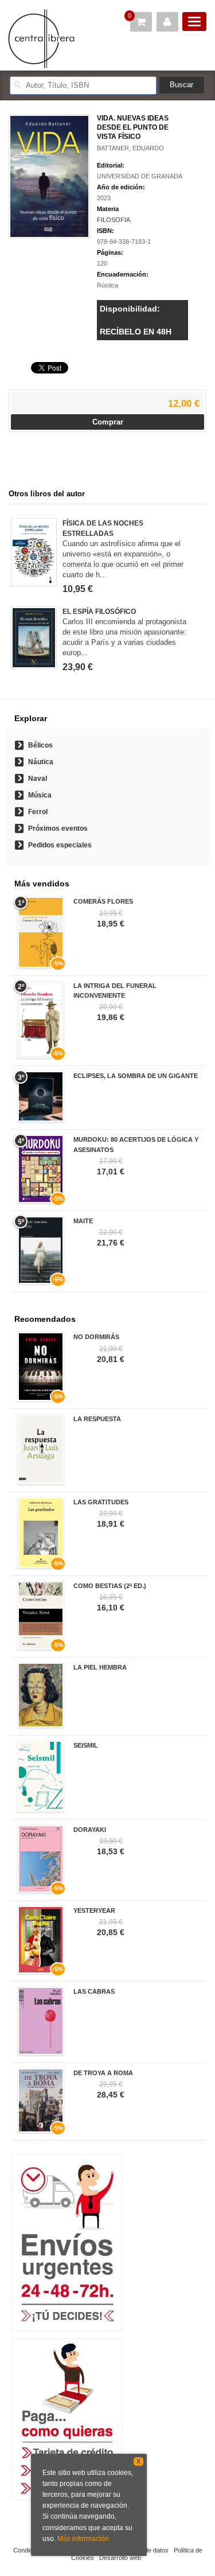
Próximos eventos (58, 828)
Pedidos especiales (60, 845)
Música (40, 795)
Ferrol (38, 812)
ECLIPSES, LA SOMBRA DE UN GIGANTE (136, 1076)
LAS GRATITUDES (101, 1502)
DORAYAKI (90, 1830)
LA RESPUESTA (97, 1419)
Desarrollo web (120, 2558)
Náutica (41, 762)
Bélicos (40, 745)
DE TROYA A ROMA (103, 2073)
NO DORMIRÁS (96, 1337)
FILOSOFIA (114, 220)
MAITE (83, 1221)
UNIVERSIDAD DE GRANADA (140, 176)
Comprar (108, 422)
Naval (38, 779)
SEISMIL (86, 1745)
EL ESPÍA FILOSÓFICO (99, 612)
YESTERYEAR (94, 1910)
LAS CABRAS (94, 1991)
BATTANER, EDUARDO (130, 148)
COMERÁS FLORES (103, 901)
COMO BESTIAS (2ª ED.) (110, 1586)
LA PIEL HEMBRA (100, 1667)
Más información (83, 2539)
